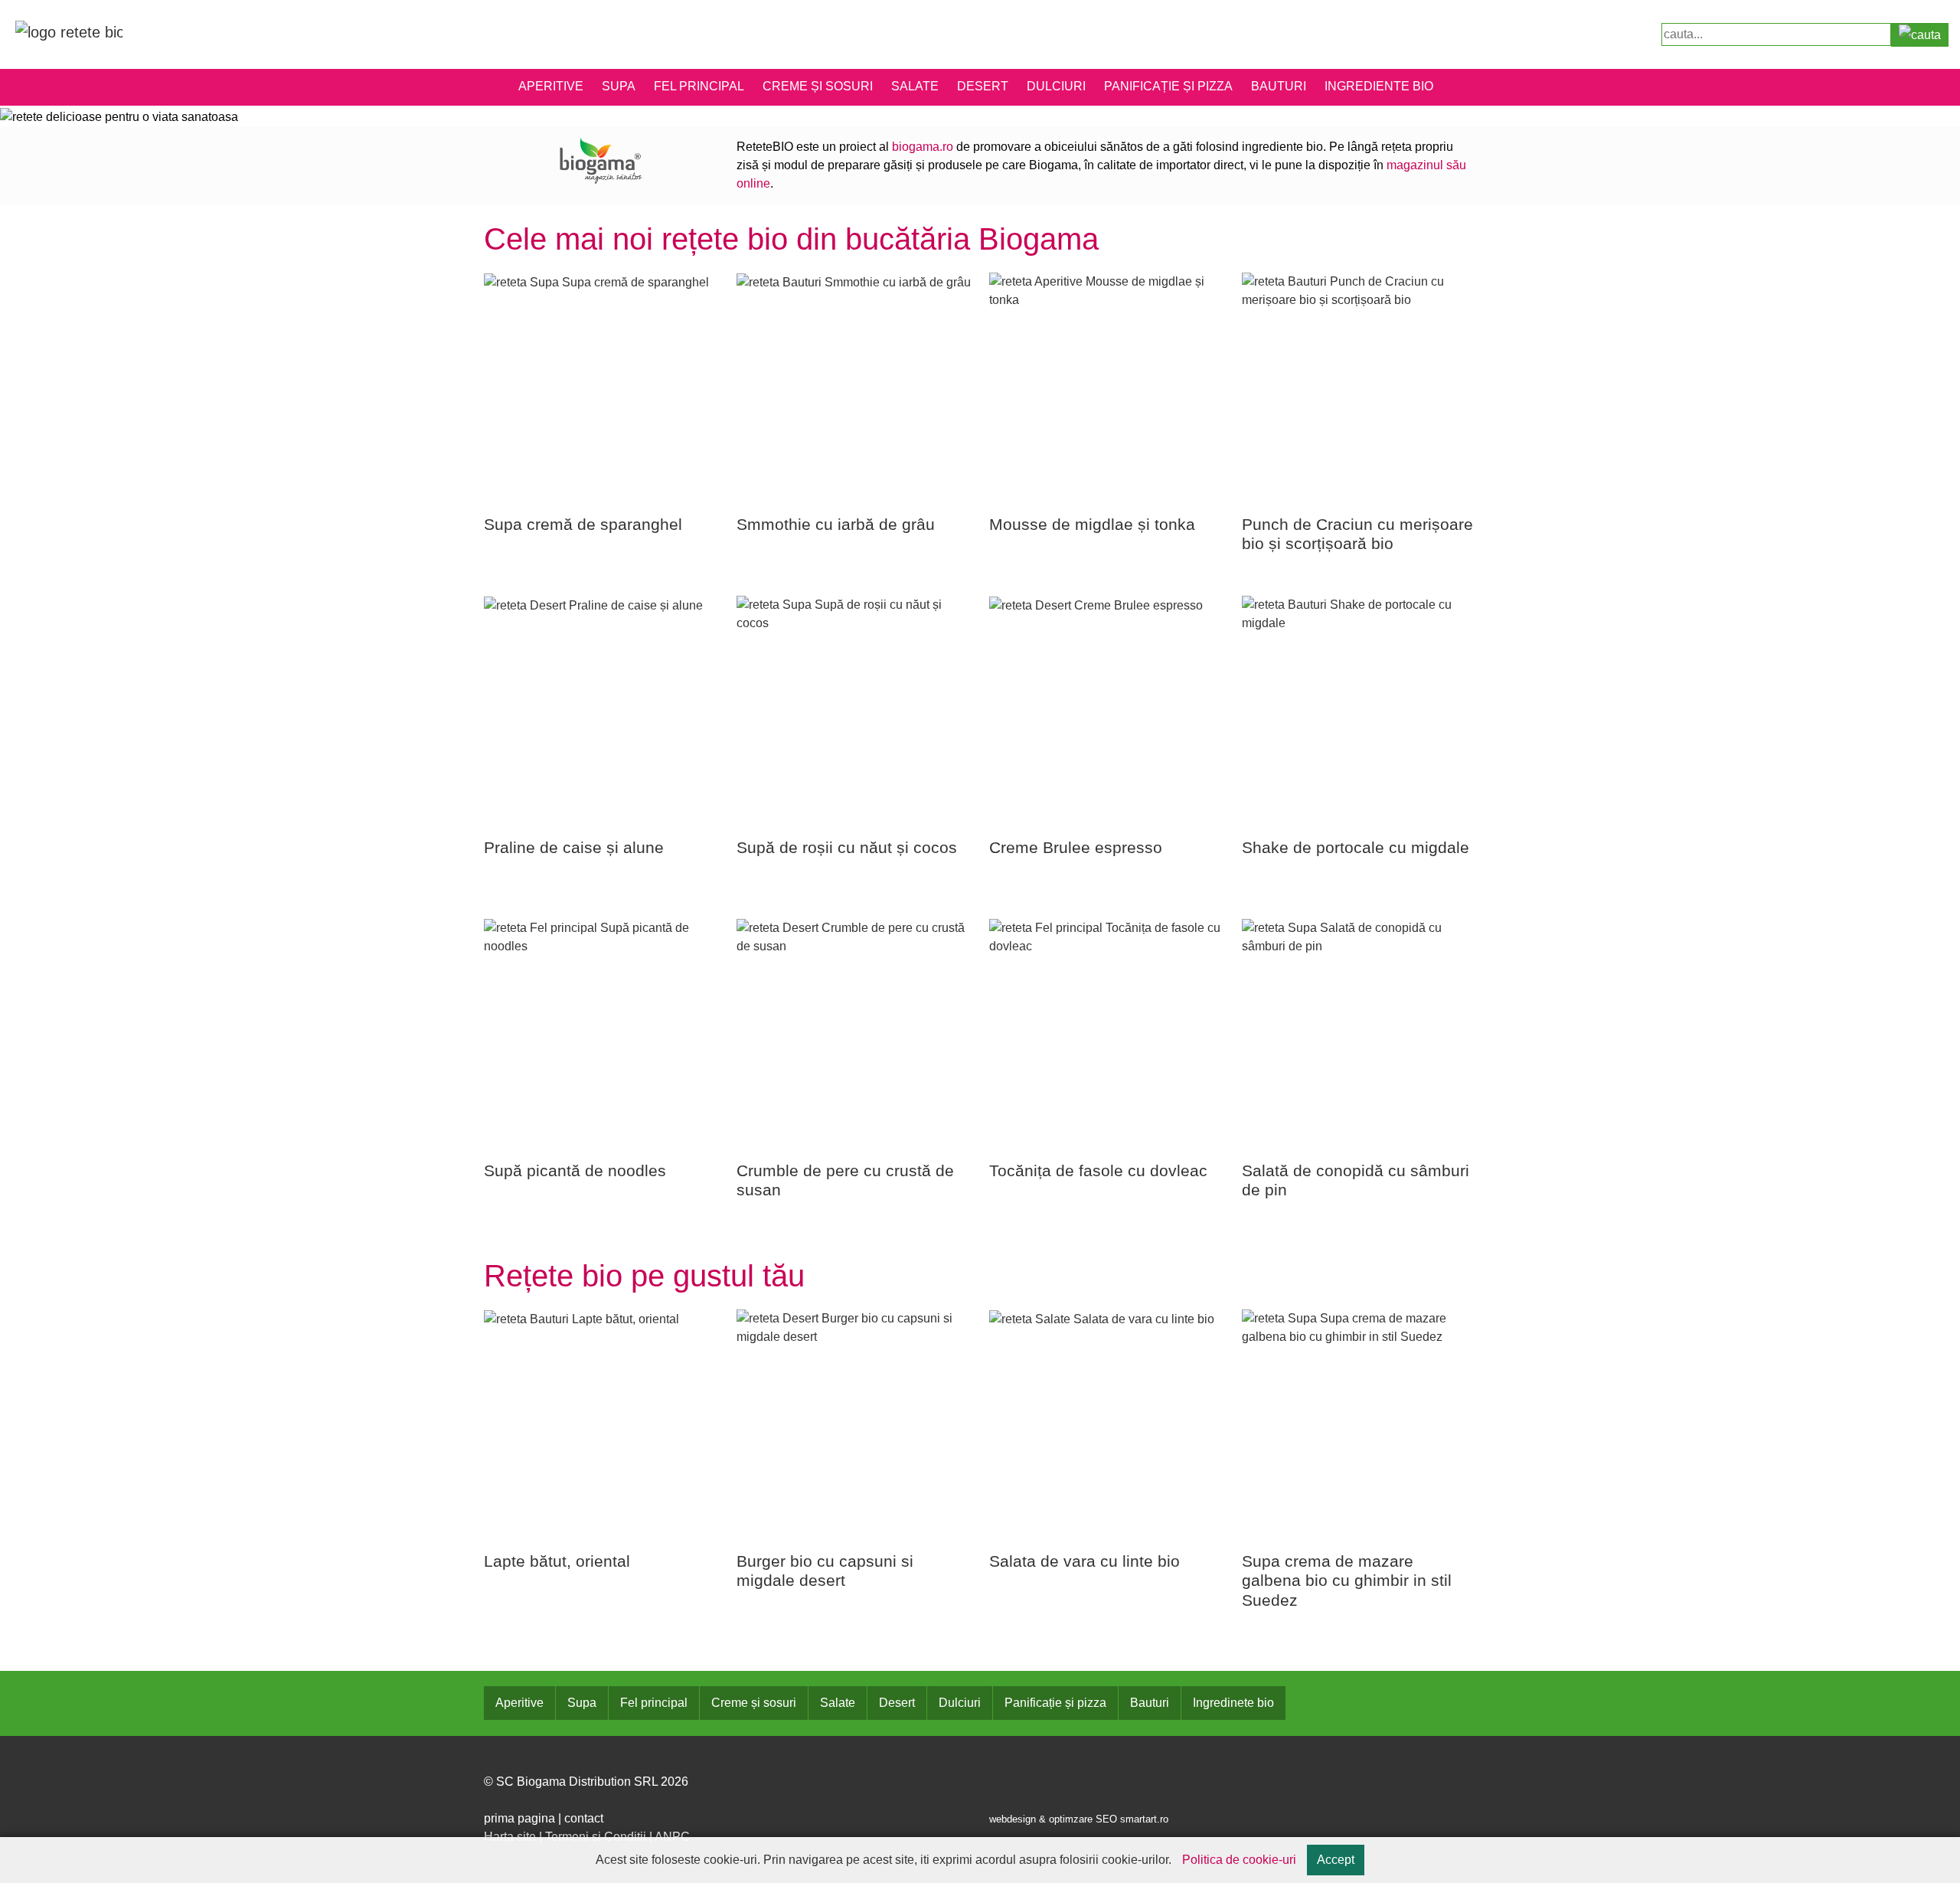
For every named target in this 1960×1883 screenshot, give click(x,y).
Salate (915, 86)
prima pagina (519, 1818)
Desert (983, 86)
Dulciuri (1056, 86)
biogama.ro (923, 147)
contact (584, 1818)
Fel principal (699, 86)
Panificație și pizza (1168, 86)
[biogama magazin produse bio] (601, 160)
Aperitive (551, 86)
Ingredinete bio (1233, 1703)
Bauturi (1279, 86)
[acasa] (69, 31)
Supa (619, 86)
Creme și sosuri (818, 86)
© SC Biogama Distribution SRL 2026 (586, 1782)
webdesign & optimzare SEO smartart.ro (1079, 1819)
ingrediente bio (1379, 86)
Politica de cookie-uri (1239, 1860)
